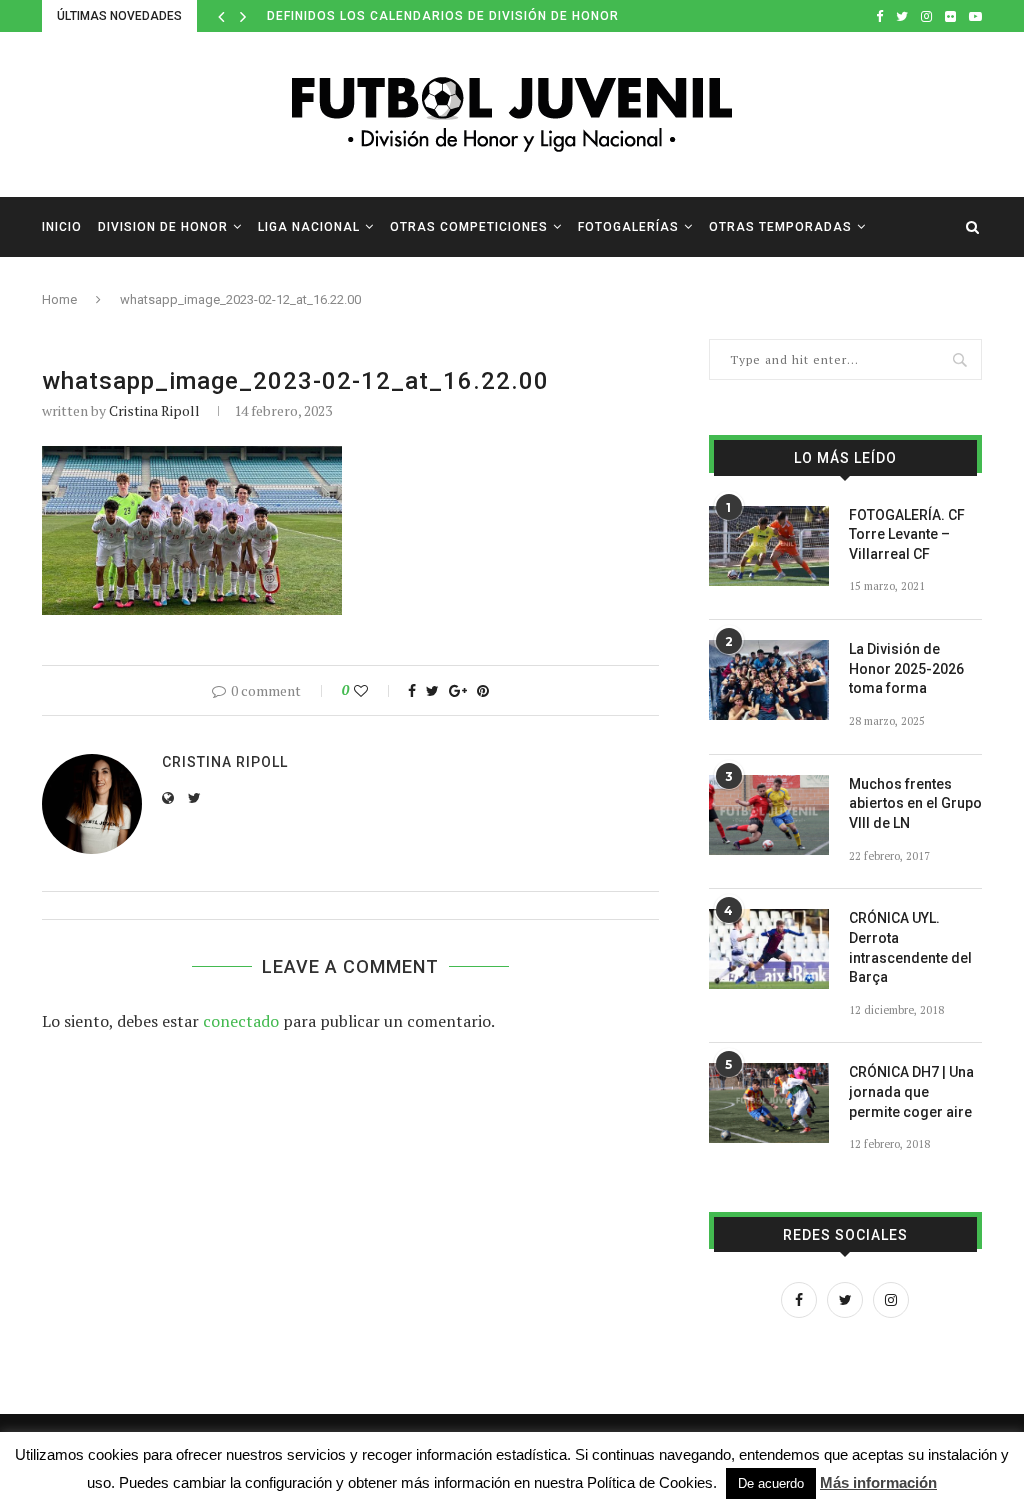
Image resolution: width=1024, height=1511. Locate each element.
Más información (878, 1482)
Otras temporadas (780, 227)
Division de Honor (163, 227)
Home (59, 299)
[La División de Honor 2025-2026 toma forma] (769, 680)
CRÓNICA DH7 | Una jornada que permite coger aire (911, 1091)
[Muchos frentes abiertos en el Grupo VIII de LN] (769, 815)
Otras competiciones (469, 227)
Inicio (62, 227)
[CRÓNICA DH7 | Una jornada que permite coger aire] (769, 1103)
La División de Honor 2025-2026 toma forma (906, 668)
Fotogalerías (628, 227)
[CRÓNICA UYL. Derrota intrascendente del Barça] (769, 949)
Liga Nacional (309, 227)
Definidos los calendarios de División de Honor (443, 16)
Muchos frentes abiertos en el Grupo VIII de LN (915, 803)
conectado (241, 1021)
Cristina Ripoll (154, 410)
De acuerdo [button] (771, 1483)
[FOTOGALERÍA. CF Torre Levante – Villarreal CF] (769, 546)
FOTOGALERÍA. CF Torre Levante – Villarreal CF (907, 534)
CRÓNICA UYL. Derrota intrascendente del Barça (910, 947)
